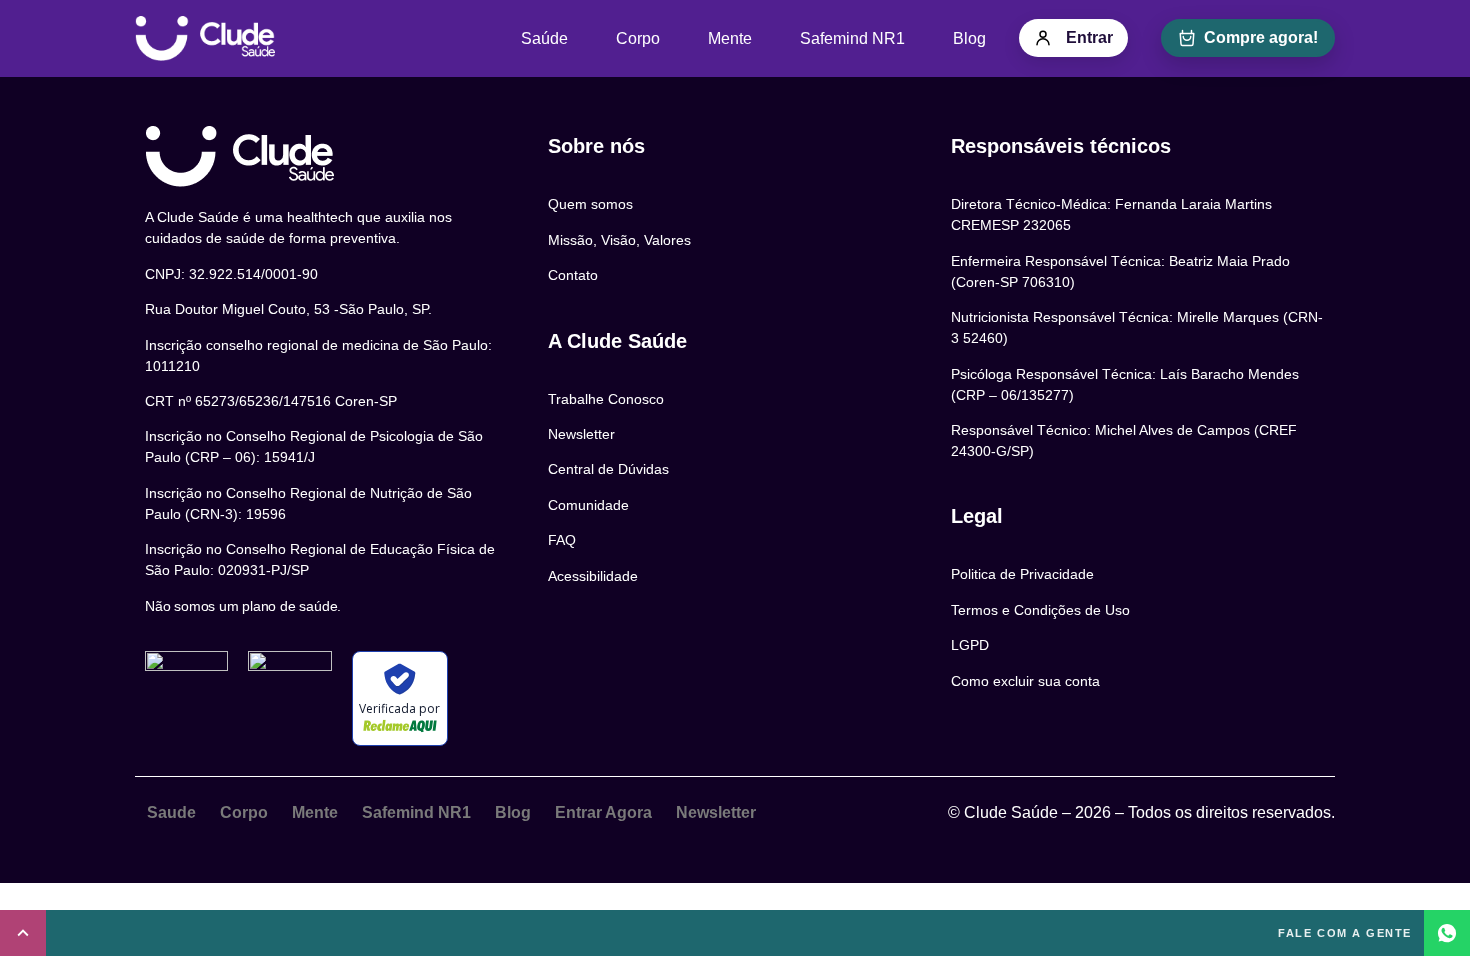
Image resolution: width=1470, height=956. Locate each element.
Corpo (638, 38)
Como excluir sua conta (1025, 681)
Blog (969, 38)
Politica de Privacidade (1022, 574)
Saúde (544, 38)
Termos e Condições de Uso (1040, 610)
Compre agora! (1261, 37)
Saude (171, 812)
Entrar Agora (603, 812)
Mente (730, 38)
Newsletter (716, 812)
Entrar (1089, 37)
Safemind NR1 (852, 38)
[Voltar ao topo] (23, 933)
